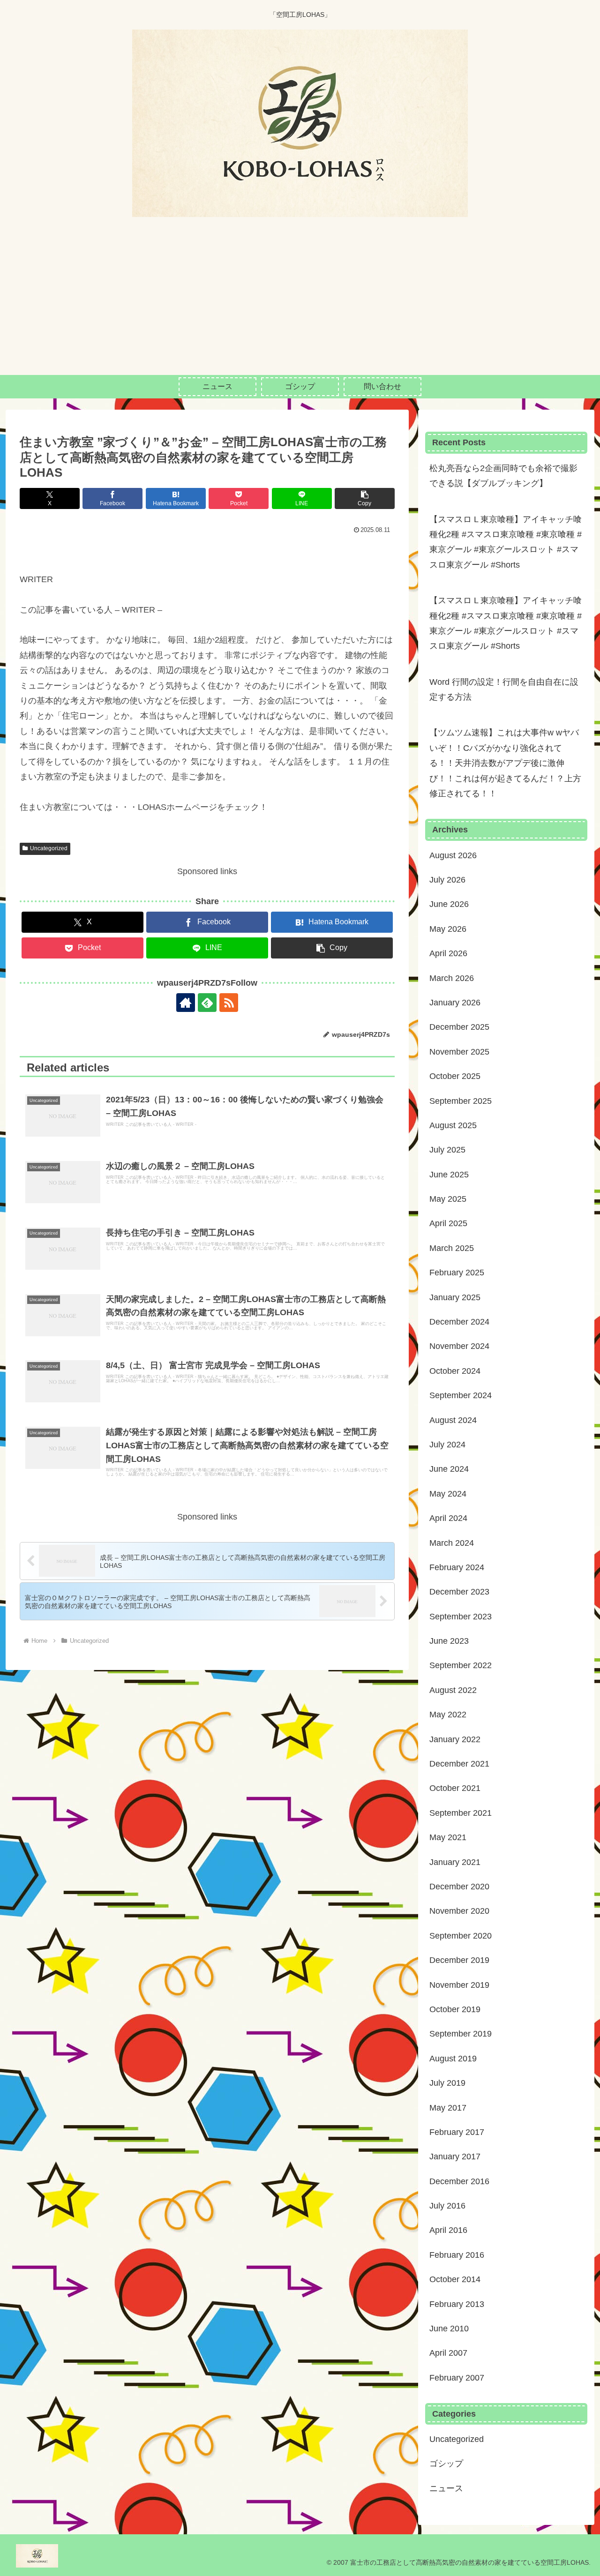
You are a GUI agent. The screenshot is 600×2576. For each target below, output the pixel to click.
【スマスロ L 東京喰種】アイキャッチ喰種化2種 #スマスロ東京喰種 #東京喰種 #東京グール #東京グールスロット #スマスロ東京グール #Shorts (506, 542)
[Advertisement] (300, 305)
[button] (365, 498)
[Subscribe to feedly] (207, 1003)
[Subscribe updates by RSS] (229, 1003)
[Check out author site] (186, 1003)
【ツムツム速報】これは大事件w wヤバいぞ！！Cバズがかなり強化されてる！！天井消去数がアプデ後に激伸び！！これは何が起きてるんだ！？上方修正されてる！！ (505, 763)
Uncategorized (49, 848)
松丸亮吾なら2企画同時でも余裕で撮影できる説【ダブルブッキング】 (503, 476)
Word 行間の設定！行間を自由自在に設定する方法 (504, 689)
